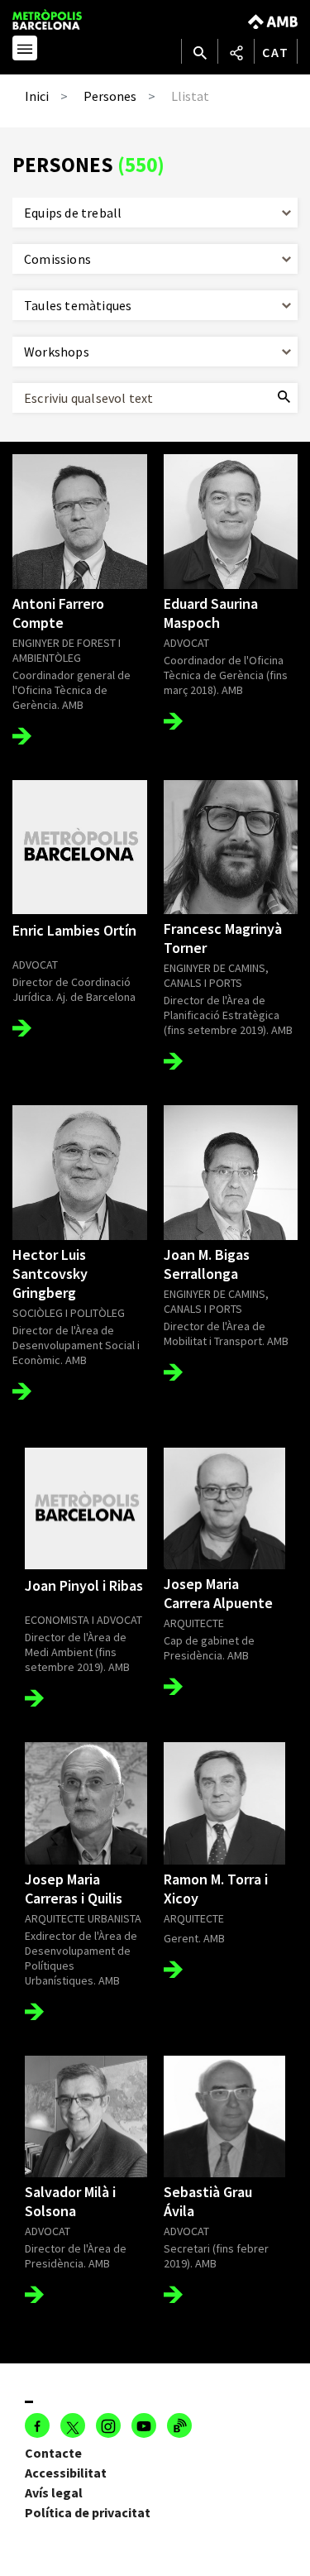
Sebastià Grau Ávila (208, 2201)
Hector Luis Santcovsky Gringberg (50, 1274)
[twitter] (73, 2425)
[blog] (179, 2425)
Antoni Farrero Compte (58, 613)
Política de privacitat (88, 2512)
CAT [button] (276, 52)
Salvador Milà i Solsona (70, 2201)
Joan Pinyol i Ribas (84, 1585)
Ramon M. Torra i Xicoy (216, 1889)
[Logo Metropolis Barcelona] (64, 19)
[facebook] (37, 2425)
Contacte (53, 2453)
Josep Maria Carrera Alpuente (218, 1593)
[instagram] (108, 2425)
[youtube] (144, 2425)
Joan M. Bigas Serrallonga (207, 1264)
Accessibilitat (66, 2473)
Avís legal (54, 2492)
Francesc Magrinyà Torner (223, 938)
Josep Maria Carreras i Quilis (74, 1889)
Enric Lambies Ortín (74, 930)
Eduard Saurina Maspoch (211, 613)
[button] (25, 50)
